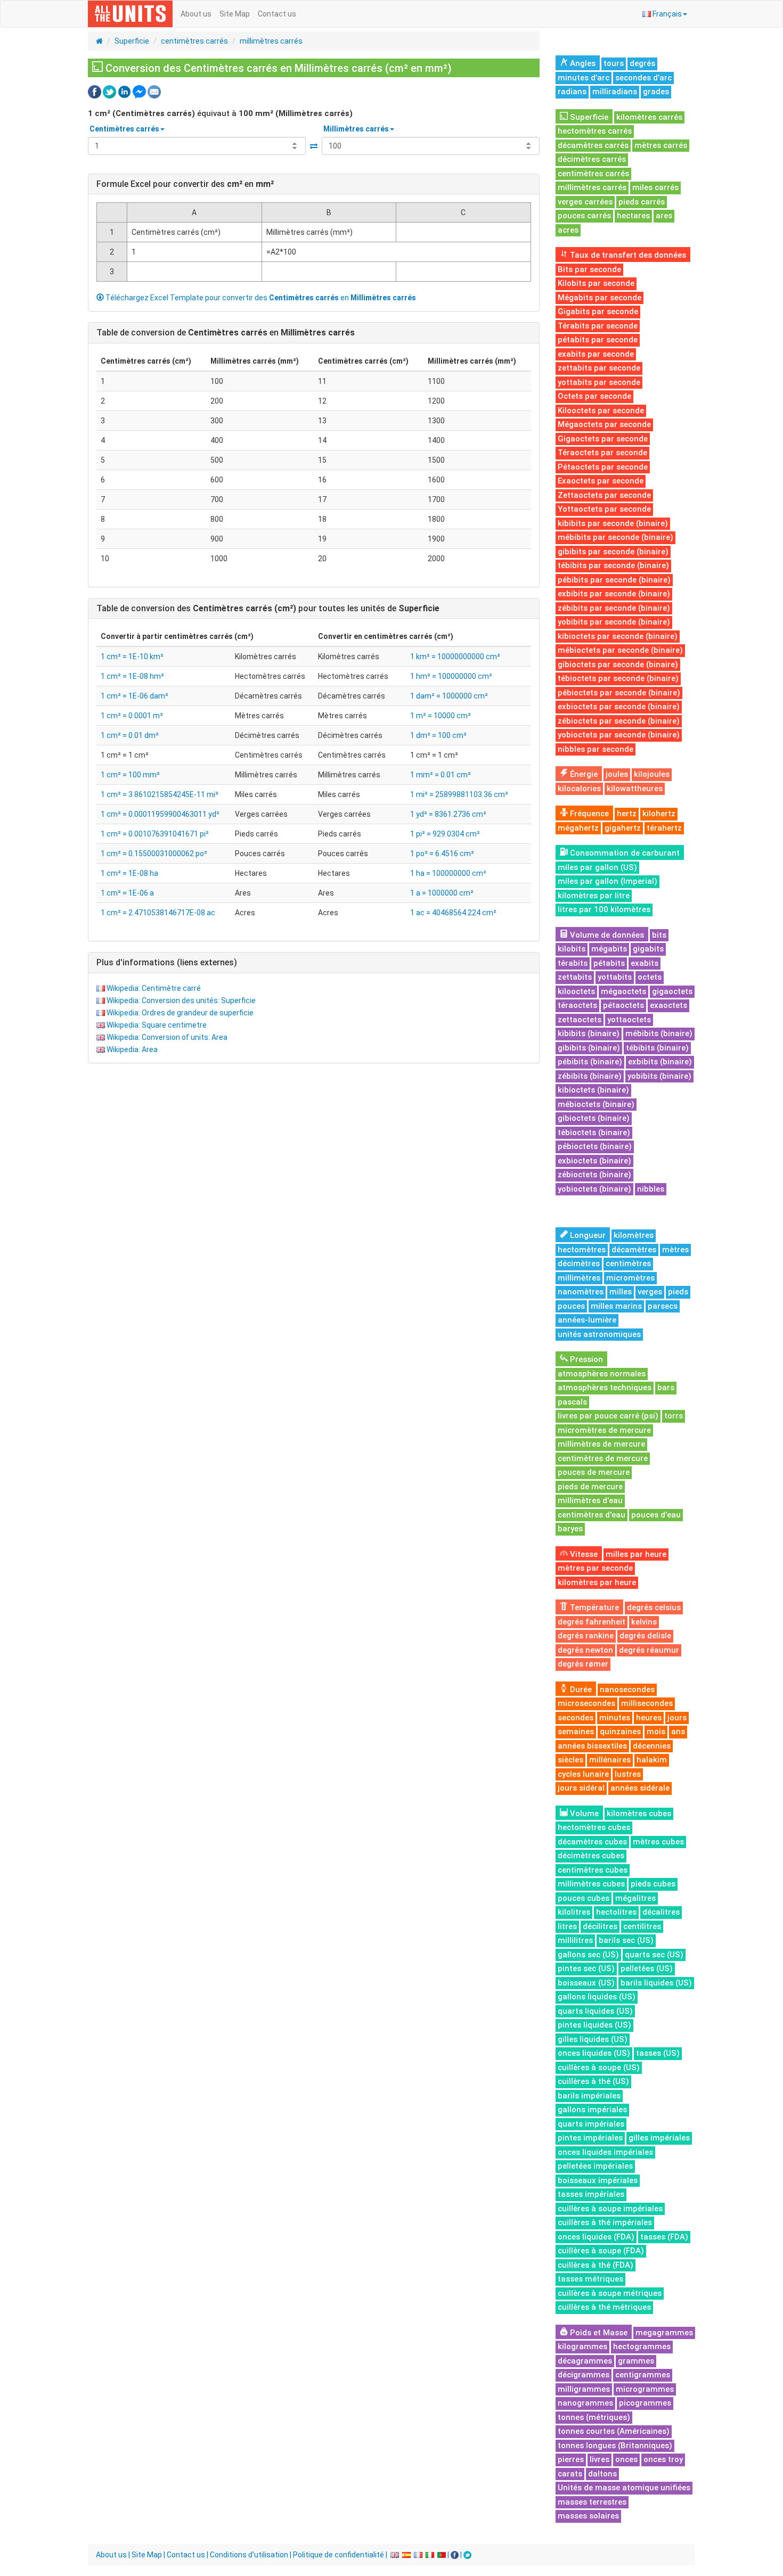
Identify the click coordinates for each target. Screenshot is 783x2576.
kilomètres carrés (649, 117)
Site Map (235, 14)
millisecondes (647, 1703)
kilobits (572, 949)
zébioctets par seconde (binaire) (619, 721)
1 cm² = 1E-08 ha (129, 873)
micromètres (630, 1278)
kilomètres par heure (597, 1582)
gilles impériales (659, 2138)
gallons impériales (592, 2110)
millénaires (610, 1760)
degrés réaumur (649, 1650)
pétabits (609, 963)
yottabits (615, 977)
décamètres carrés (593, 145)
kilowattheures (635, 789)
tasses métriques (590, 2279)
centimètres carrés (194, 41)
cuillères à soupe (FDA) (601, 2251)
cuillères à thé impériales (605, 2222)
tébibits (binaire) (657, 1048)
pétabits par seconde (598, 340)
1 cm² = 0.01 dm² (130, 735)
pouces (571, 1306)
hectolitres (616, 1912)
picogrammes (645, 2403)
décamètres (634, 1250)
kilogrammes (582, 2347)
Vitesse (583, 1554)
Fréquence (588, 814)
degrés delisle (645, 1636)
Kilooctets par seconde (601, 411)
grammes (636, 2361)
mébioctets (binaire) (596, 1104)
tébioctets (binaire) (594, 1133)
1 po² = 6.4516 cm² (442, 854)
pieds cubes (653, 1884)
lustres (628, 1774)
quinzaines (620, 1732)
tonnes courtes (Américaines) (614, 2431)
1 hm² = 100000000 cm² (451, 676)
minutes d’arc (584, 78)
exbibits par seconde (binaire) (614, 594)
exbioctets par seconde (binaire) (619, 707)
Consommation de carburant (624, 853)
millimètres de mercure (601, 1444)
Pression (585, 1359)
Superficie (132, 41)
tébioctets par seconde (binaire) (618, 678)
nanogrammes (585, 2403)
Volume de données (606, 935)
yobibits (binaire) (659, 1076)
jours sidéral (581, 1788)
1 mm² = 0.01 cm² (441, 775)
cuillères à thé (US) (593, 2081)
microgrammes (645, 2389)
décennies (652, 1746)
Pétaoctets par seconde (603, 467)
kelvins (644, 1622)
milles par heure (636, 1554)
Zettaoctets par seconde (604, 495)
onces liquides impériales (605, 2152)
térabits (573, 963)
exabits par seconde (596, 354)
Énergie (583, 774)
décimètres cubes (591, 1856)
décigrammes (584, 2375)
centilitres (642, 1926)
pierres (571, 2459)
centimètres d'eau (592, 1515)
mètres (675, 1250)
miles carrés (655, 187)
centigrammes (643, 2375)
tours (614, 63)
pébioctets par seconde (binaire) (619, 693)
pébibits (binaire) (590, 1062)
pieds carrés (642, 202)
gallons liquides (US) (597, 1997)
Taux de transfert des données (627, 255)
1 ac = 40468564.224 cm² (453, 913)
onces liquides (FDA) (596, 2237)
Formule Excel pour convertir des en (185, 184)
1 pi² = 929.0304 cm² (445, 834)
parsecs (663, 1306)
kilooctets (576, 991)
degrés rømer (583, 1664)
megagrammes (664, 2333)
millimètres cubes (591, 1884)
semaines (576, 1732)
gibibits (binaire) (589, 1048)
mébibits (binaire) (659, 1033)
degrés (642, 63)
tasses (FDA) (664, 2237)
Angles (582, 63)
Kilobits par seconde (596, 283)
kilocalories (579, 789)
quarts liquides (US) (595, 2011)
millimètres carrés (271, 41)
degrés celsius (654, 1607)
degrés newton (585, 1650)
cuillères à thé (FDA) (596, 2265)
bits (659, 935)
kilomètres (634, 1235)
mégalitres (635, 1898)
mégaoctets (623, 991)
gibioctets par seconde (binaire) (618, 664)
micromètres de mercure (604, 1430)
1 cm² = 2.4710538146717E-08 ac (158, 913)
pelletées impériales (595, 2166)
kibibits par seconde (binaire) (613, 523)
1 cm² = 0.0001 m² (132, 716)
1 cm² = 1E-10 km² (132, 657)
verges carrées (585, 202)
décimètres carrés (592, 159)
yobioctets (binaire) (594, 1189)
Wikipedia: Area (132, 1049)
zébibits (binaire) (590, 1076)
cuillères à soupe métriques (610, 2293)
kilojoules (652, 774)
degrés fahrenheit (592, 1622)
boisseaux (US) (586, 1983)
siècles (570, 1760)
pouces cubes (584, 1898)
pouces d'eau (656, 1515)
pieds (678, 1292)
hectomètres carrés (595, 131)
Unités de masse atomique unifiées (624, 2488)
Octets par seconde (594, 396)
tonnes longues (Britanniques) (615, 2446)
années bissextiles (592, 1746)
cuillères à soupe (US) (599, 2068)
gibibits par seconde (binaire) (613, 552)
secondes (576, 1718)
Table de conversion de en (226, 333)
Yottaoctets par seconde (604, 509)
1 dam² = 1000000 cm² (449, 696)
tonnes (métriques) (594, 2417)
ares (664, 216)
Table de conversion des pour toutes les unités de (268, 608)
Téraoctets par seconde (602, 453)
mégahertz (578, 828)
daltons (602, 2474)
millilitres (575, 1940)
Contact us (277, 14)
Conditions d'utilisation (249, 2555)
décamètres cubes (592, 1842)
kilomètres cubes (639, 1814)
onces (626, 2459)
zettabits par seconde (599, 368)
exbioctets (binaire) (594, 1161)
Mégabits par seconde (600, 298)
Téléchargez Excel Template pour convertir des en (260, 298)
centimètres (628, 1264)
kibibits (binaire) (589, 1033)
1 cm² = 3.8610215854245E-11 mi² (160, 794)
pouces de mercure (594, 1472)
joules (617, 774)
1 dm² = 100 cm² (438, 735)
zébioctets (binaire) (594, 1175)
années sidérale (640, 1788)
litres (567, 1926)
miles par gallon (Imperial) (607, 881)
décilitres (600, 1926)
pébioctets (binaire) (595, 1146)
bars (666, 1388)
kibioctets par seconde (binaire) (618, 636)
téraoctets (577, 1005)
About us (196, 14)
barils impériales (589, 2096)
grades (656, 92)
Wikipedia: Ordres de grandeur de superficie (180, 1013)
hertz (627, 814)
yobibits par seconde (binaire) (614, 622)
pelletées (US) (647, 1968)
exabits (645, 963)
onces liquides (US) (594, 2053)
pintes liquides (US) (594, 2025)
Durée (580, 1689)
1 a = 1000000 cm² (442, 893)
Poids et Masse (598, 2333)
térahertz (664, 828)
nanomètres (581, 1292)
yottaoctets (629, 1020)
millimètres (579, 1278)
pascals (572, 1402)
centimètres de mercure (603, 1458)
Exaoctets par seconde (601, 481)
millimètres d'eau (590, 1500)
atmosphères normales (602, 1374)
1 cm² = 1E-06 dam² (134, 696)
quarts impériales (591, 2124)
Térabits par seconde (598, 326)
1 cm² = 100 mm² (130, 775)
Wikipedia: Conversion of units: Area (167, 1037)
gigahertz (623, 828)
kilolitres (574, 1912)
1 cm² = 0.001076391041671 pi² (155, 834)
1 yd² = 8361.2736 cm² (448, 814)
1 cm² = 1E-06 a (127, 893)
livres (600, 2459)
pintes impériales (590, 2138)
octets (650, 977)
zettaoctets (580, 1020)
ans (678, 1732)
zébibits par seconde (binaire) (614, 608)
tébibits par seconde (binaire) (613, 565)
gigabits (648, 949)
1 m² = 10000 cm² (441, 716)
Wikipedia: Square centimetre (157, 1025)
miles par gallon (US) (597, 867)
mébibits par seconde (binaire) (615, 537)
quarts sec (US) (654, 1955)
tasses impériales (591, 2194)
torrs (674, 1416)
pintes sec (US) (586, 1968)
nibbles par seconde (596, 749)
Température (593, 1607)
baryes (570, 1529)
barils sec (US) (626, 1940)
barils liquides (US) (656, 1983)
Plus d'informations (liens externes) (167, 962)
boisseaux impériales (598, 2180)
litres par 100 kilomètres (604, 909)
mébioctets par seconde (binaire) (620, 650)
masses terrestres (592, 2502)
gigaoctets (672, 991)
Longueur (587, 1235)
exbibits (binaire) (660, 1062)
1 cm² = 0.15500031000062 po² (154, 854)
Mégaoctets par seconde (604, 424)
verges (650, 1292)
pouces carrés (584, 216)
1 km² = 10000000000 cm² (455, 657)
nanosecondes (627, 1689)
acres (568, 230)
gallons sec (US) (588, 1955)
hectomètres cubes (594, 1827)
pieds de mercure (590, 1487)
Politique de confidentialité (339, 2555)
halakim (652, 1760)
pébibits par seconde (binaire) (614, 580)
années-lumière (587, 1320)
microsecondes (586, 1703)
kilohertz (659, 814)
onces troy (663, 2459)
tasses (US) (658, 2053)
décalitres (661, 1912)
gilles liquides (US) (593, 2039)
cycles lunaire (583, 1774)
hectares (633, 216)
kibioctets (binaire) (593, 1090)
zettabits (575, 977)
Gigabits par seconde (598, 311)
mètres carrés (661, 145)
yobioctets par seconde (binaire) (619, 735)
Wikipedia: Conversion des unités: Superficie (181, 1000)
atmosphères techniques (605, 1388)
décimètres (579, 1264)
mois (656, 1732)
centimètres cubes (593, 1870)
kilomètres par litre (594, 896)
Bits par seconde (589, 269)
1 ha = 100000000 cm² (448, 873)
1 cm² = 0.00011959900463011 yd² (160, 814)
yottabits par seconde (599, 382)
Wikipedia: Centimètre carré (154, 988)
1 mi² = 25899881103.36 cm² (459, 794)
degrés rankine (586, 1636)
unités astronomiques (599, 1334)
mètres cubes (658, 1842)
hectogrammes (642, 2347)
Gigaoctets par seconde (603, 439)
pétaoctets (623, 1005)
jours (677, 1718)
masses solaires (588, 2516)
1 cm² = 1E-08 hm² (132, 676)
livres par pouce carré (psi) (608, 1416)
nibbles (651, 1189)
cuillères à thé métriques (604, 2307)
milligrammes (584, 2389)
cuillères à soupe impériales (610, 2209)
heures (649, 1718)
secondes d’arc (643, 78)
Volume (583, 1814)
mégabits (609, 949)
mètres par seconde (595, 1568)
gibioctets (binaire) (594, 1118)
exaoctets (668, 1005)
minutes (615, 1718)
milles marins (616, 1306)
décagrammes (585, 2361)
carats (570, 2474)
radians (572, 92)
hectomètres (582, 1250)
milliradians (615, 92)
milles (621, 1292)
